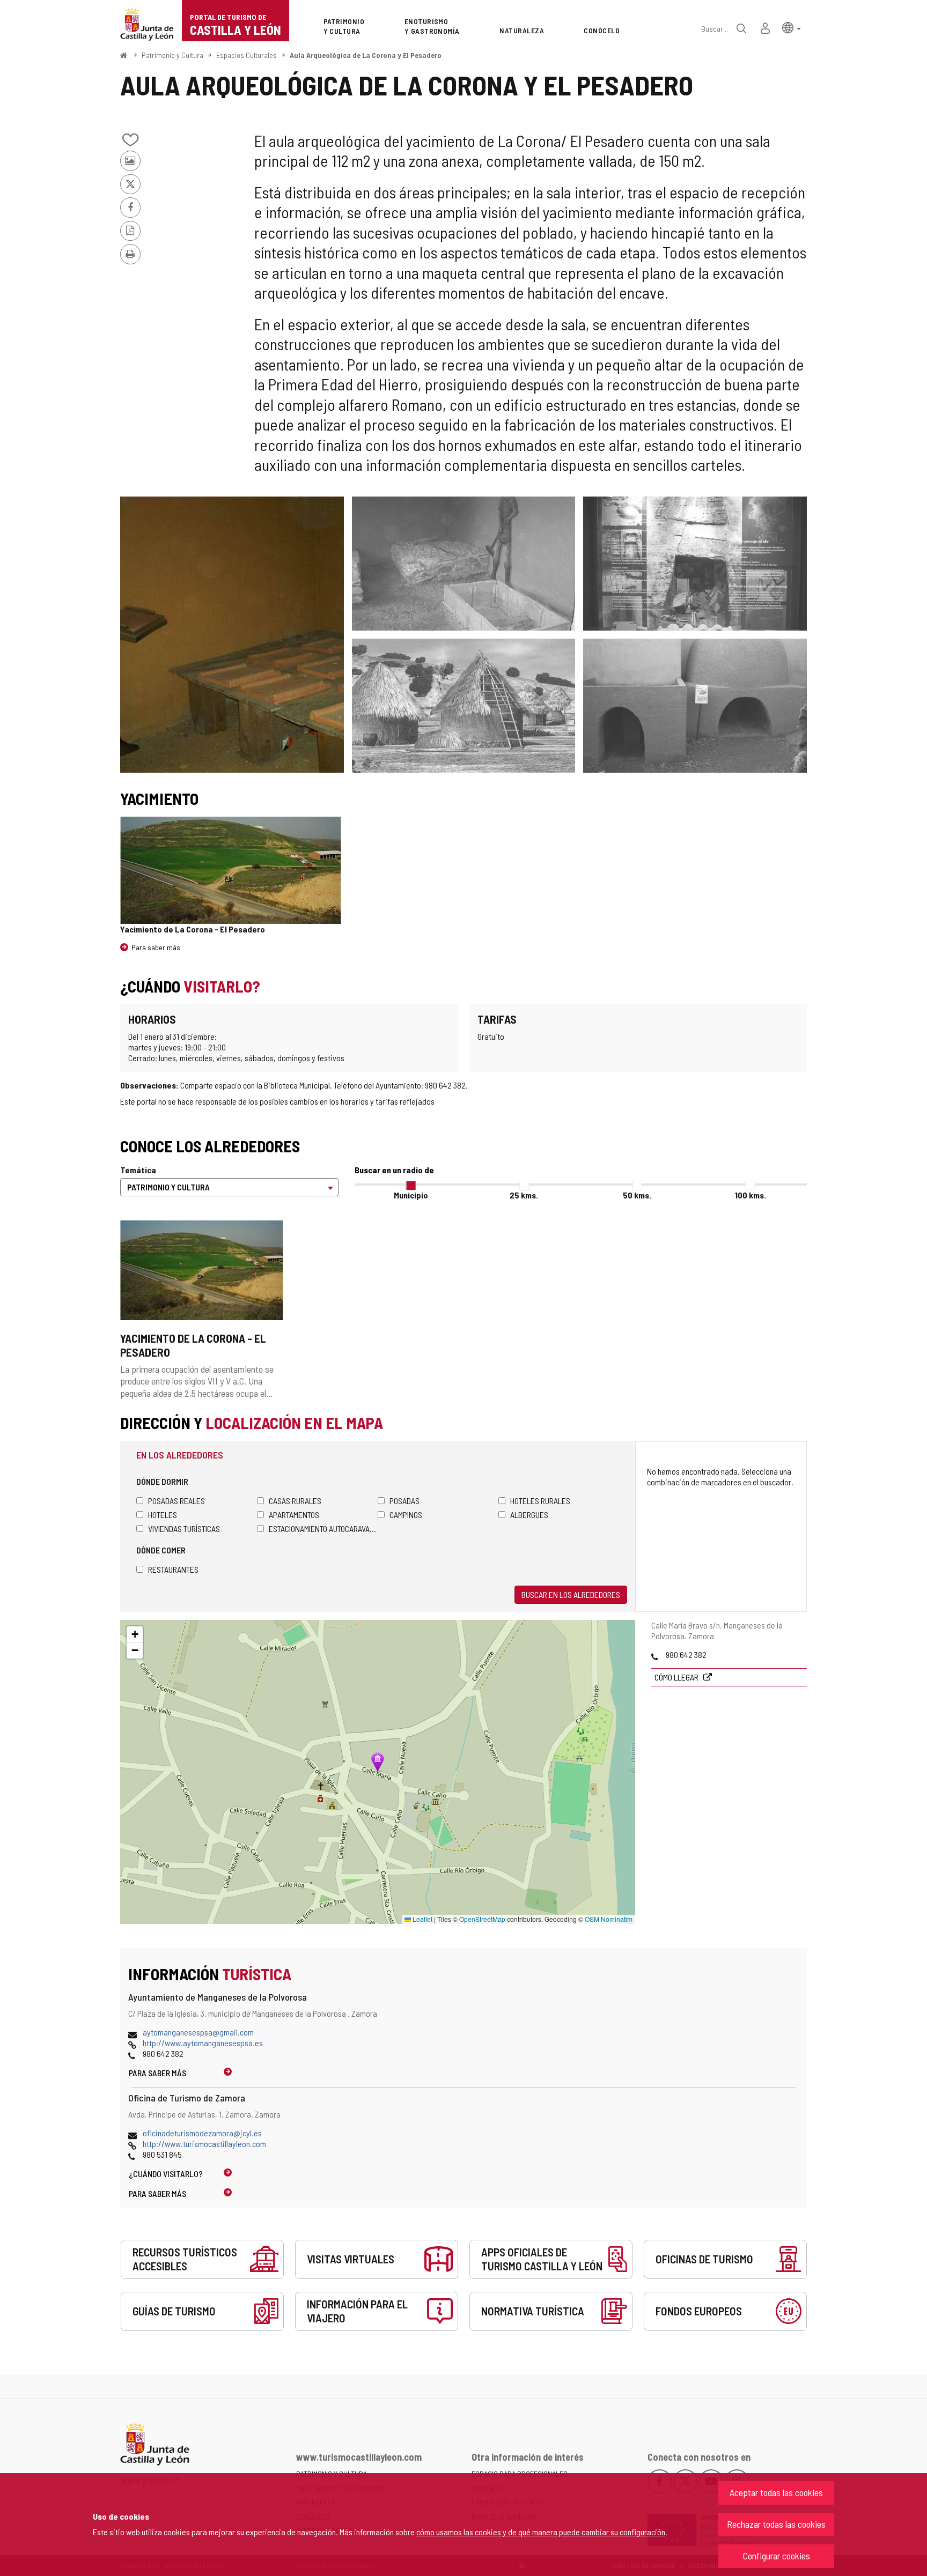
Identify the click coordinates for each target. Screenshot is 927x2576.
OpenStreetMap (482, 1919)
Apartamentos (294, 1515)
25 (524, 1195)
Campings (406, 1515)
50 (637, 1195)
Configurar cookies (777, 2556)
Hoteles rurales (540, 1501)
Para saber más (156, 947)
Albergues (529, 1515)
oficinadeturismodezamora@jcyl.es (202, 2133)
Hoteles (163, 1515)
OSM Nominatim (609, 1919)
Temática (138, 1170)
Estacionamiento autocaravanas (323, 1528)
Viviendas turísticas (184, 1528)
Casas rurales (295, 1501)
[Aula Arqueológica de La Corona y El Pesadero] (232, 635)
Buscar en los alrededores (571, 1594)
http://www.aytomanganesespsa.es (203, 2043)
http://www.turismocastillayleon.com (204, 2144)
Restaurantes (173, 1569)
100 (751, 1195)
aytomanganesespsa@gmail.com (198, 2032)
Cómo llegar (677, 1677)
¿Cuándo (166, 2174)
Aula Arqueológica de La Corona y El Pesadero (366, 55)
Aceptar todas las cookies (776, 2492)
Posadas (404, 1501)
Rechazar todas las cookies (776, 2524)
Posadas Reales (176, 1501)
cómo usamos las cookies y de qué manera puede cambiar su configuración (541, 2532)
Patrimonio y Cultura (172, 55)
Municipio (411, 1195)
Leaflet (422, 1919)
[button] (792, 27)
